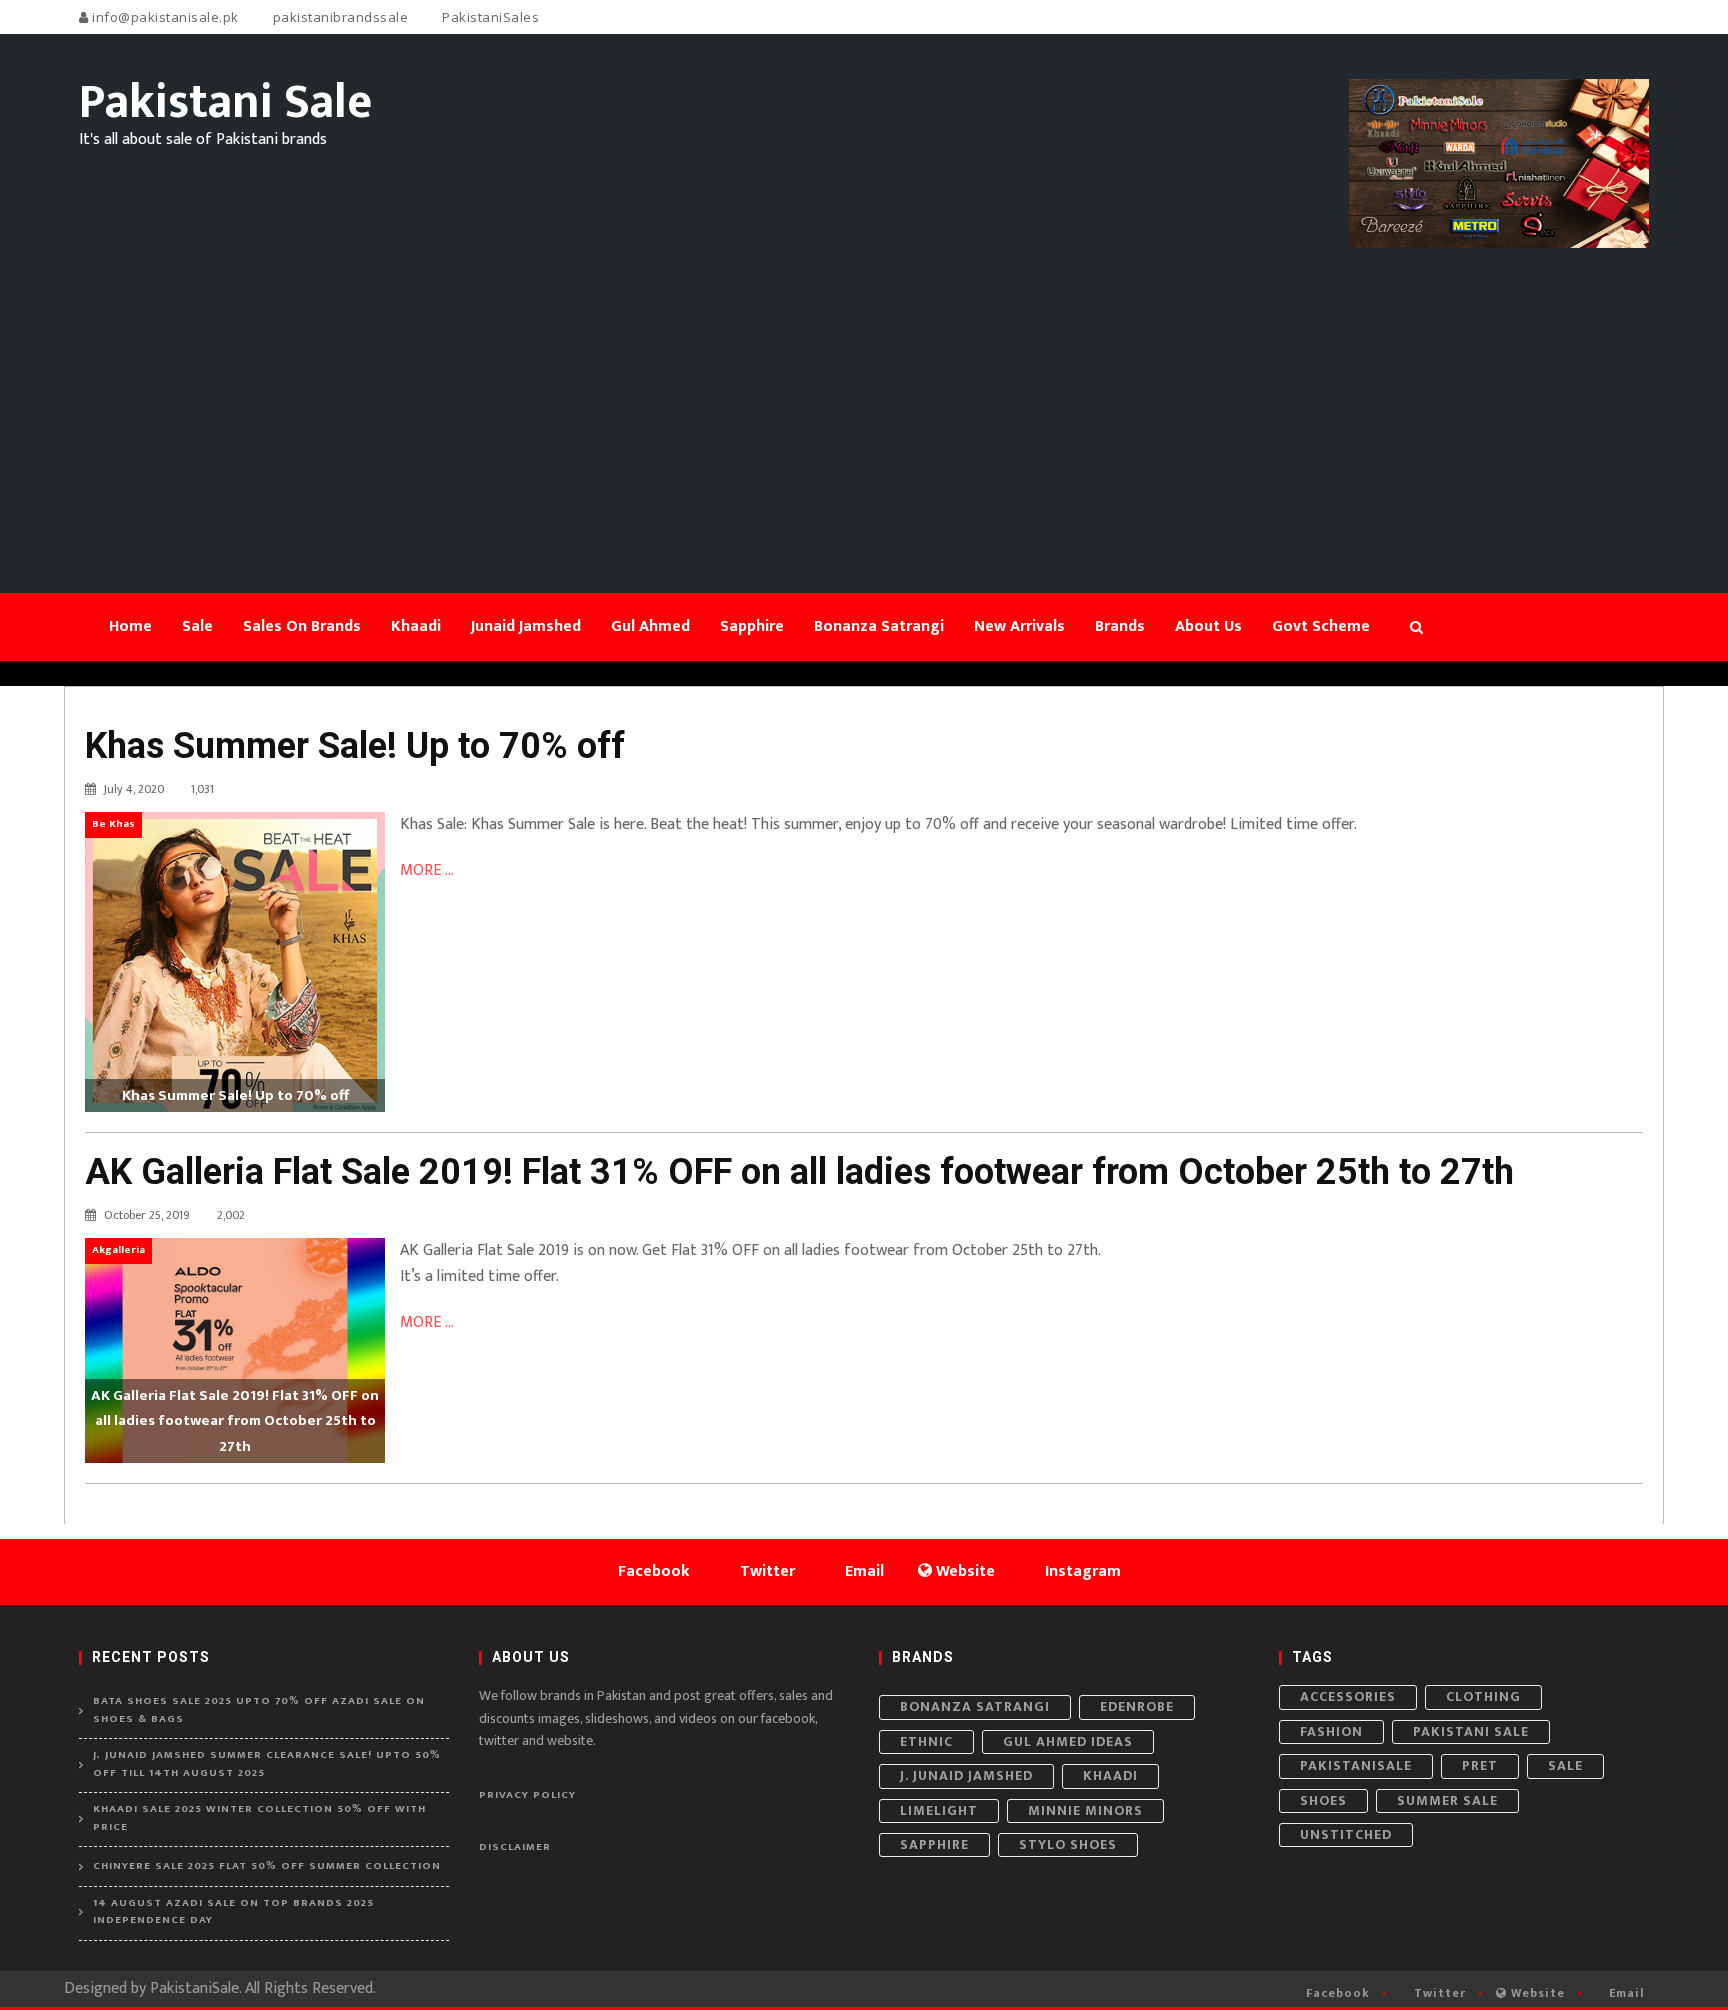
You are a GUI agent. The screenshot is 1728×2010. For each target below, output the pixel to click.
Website (1536, 1993)
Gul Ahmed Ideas (1068, 1741)
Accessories (1348, 1696)
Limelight (939, 1810)
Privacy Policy (527, 1795)
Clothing (1483, 1696)
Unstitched (1346, 1834)
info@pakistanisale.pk (164, 17)
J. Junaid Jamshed (966, 1775)
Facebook (1336, 1993)
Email (1624, 1993)
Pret (1480, 1765)
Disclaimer (515, 1847)
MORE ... (427, 870)
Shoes (1323, 1800)
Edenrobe (1137, 1706)
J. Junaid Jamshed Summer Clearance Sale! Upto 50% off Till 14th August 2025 (267, 1764)
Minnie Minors (1085, 1810)
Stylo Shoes (1068, 1844)
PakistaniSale (1356, 1765)
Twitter (1438, 1993)
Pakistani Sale (1471, 1731)
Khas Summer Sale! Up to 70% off (355, 746)
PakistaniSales (489, 17)
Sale (1565, 1765)
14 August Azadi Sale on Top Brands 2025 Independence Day (233, 1912)
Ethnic (926, 1741)
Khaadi (1110, 1775)
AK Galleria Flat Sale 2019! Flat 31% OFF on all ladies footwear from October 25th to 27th (799, 1172)
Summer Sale (1447, 1800)
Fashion (1331, 1731)
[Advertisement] (864, 398)
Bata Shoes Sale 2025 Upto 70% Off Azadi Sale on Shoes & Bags (259, 1710)
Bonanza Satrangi (975, 1706)
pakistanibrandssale (338, 17)
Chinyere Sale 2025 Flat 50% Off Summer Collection (267, 1866)
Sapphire (934, 1844)
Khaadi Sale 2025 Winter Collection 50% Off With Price (259, 1818)
